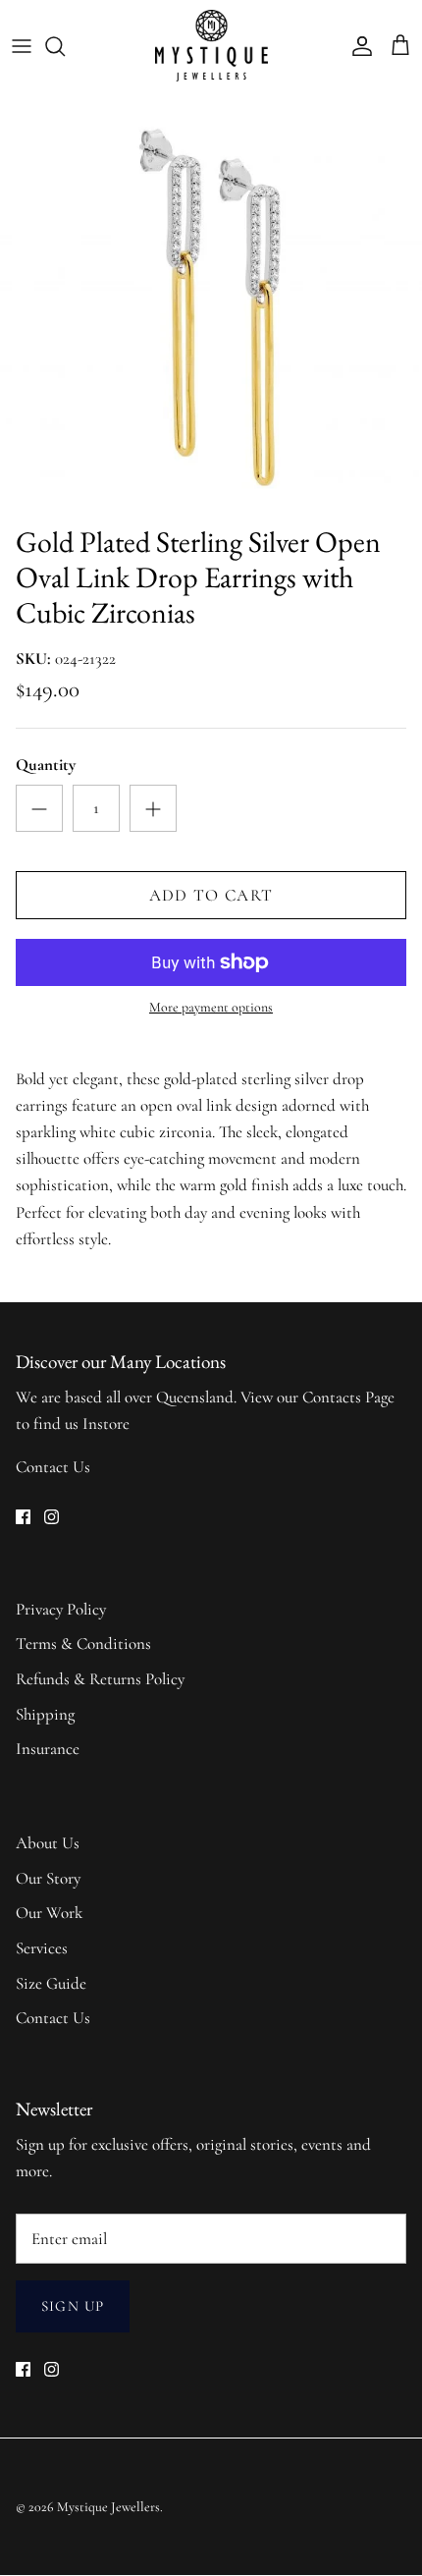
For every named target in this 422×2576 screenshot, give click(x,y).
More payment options (211, 1008)
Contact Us (53, 1467)
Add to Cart (211, 895)
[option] (211, 303)
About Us (48, 1843)
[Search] (65, 46)
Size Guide (51, 1983)
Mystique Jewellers (108, 2507)
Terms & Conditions (83, 1644)
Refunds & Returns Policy (100, 1679)
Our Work (49, 1913)
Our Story (48, 1878)
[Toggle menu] (22, 46)
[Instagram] (52, 1517)
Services (42, 1948)
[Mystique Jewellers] (211, 46)
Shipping (45, 1714)
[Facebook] (23, 1517)
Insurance (48, 1749)
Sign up (73, 2306)
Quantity (46, 765)
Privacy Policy (61, 1609)
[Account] (357, 46)
